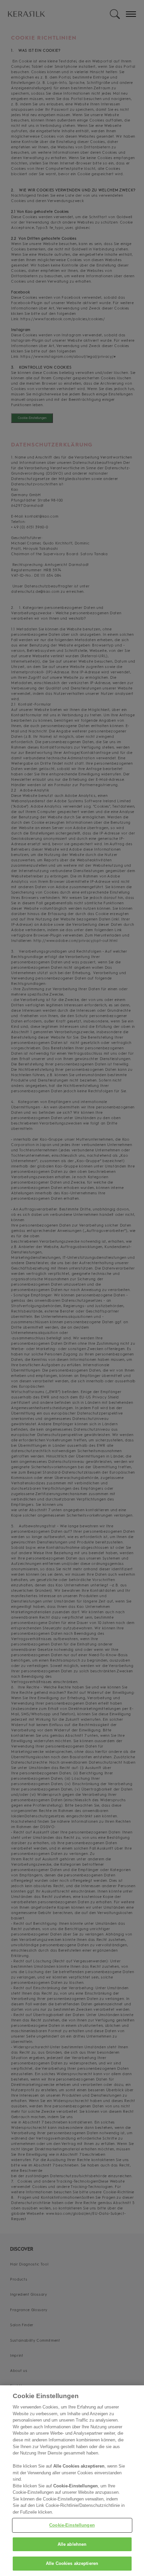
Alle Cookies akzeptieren (72, 2563)
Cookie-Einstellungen (72, 2525)
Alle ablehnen (72, 2544)
